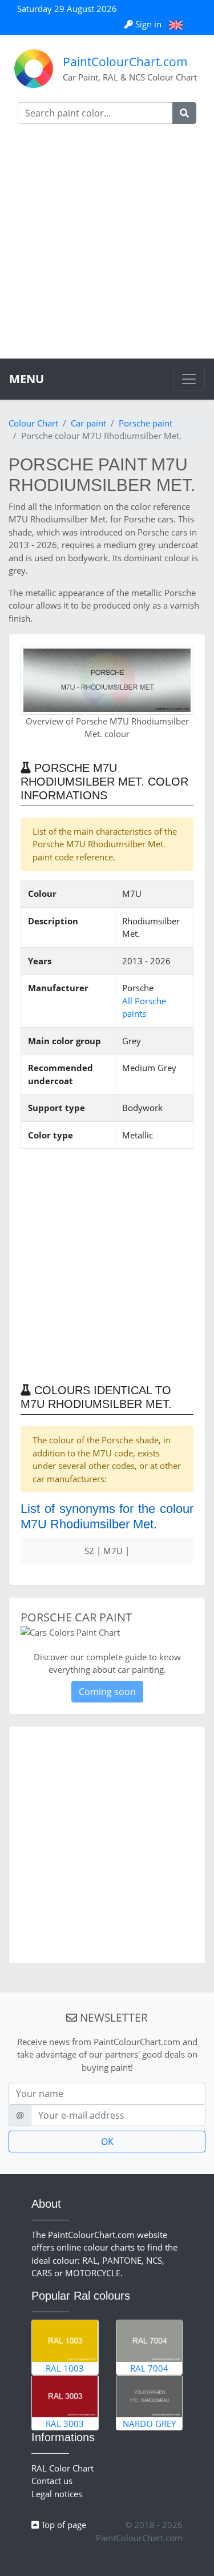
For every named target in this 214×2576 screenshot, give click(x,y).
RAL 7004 (149, 2368)
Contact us (52, 2481)
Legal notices (57, 2494)
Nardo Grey (149, 2424)
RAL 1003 (65, 2368)
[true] (184, 113)
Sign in (148, 24)
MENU (27, 379)
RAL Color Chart (62, 2468)
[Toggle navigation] (189, 379)
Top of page (62, 2525)
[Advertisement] (107, 246)
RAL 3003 (65, 2424)
